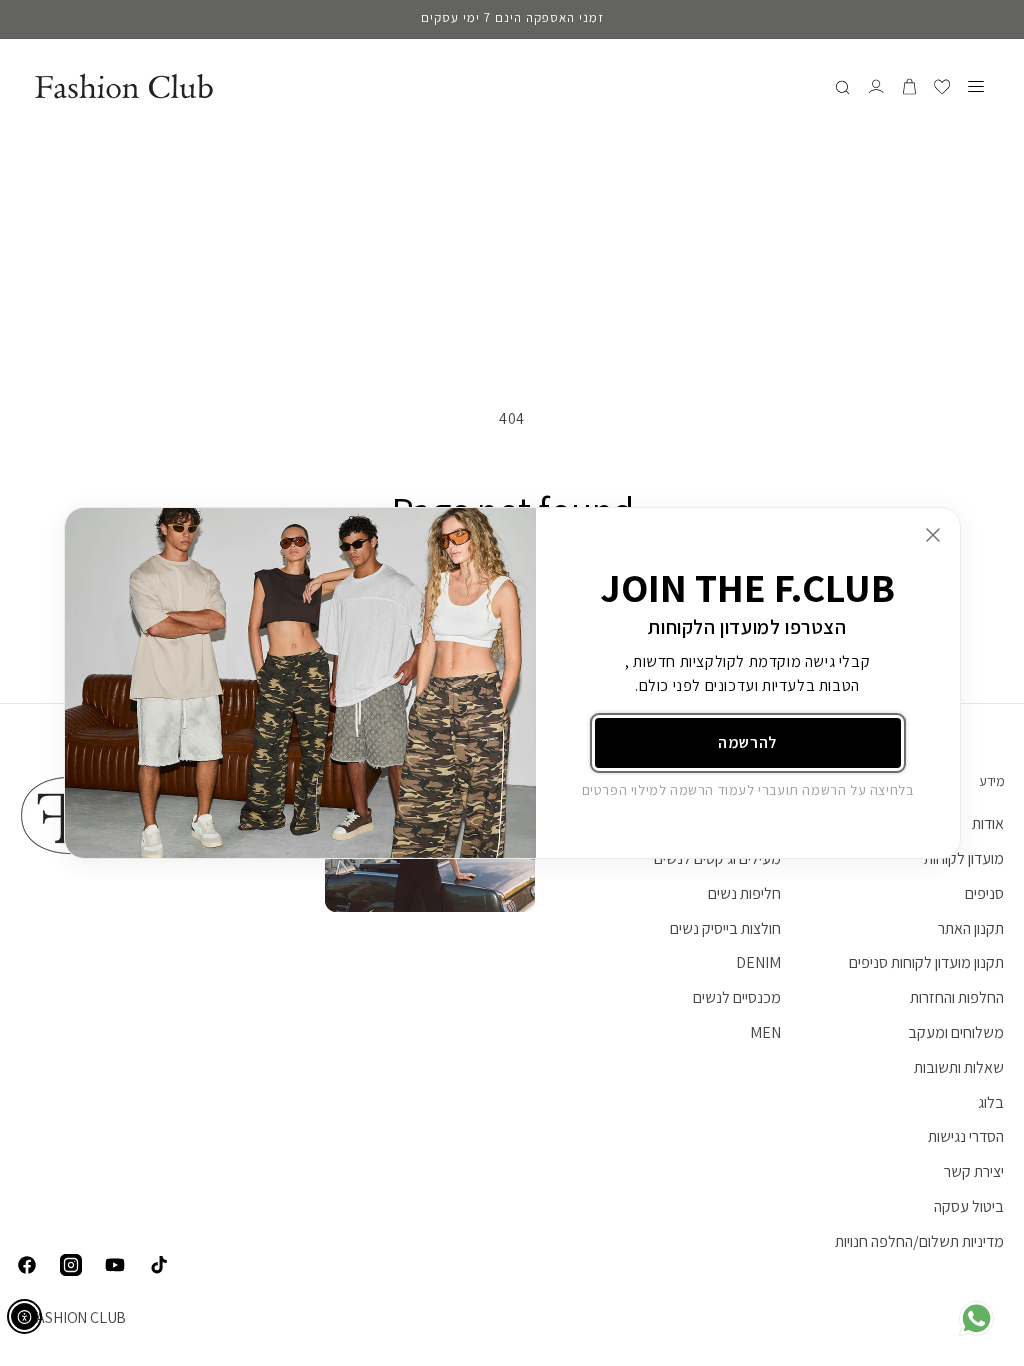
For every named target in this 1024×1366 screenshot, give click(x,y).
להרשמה (747, 742)
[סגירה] (933, 535)
